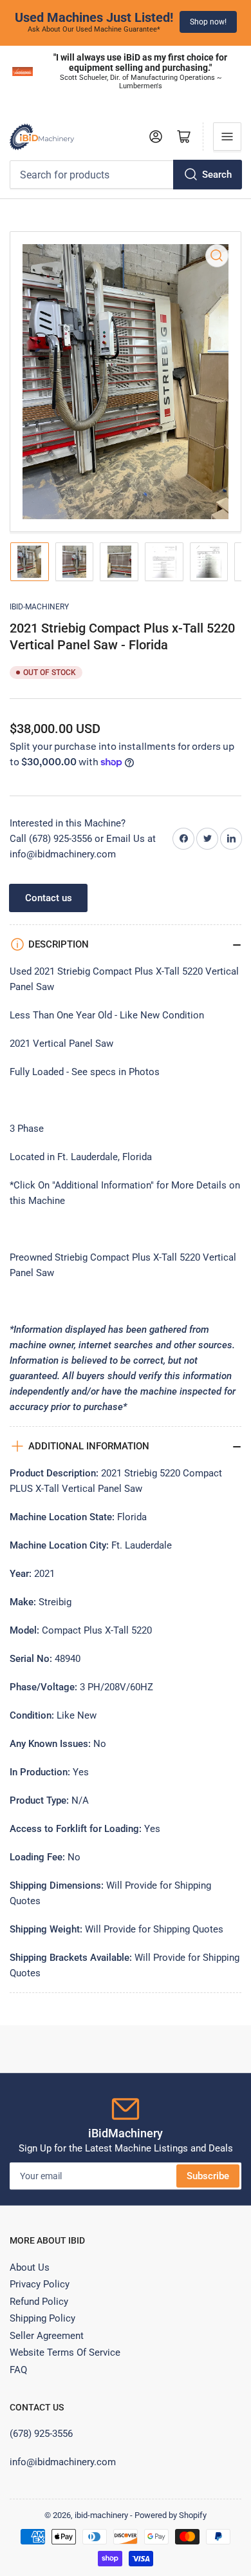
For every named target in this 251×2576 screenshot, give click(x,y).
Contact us (49, 898)
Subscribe (208, 2176)
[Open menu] (227, 137)
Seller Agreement (47, 2336)
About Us (30, 2267)
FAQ (18, 2370)
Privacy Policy (40, 2284)
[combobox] (126, 175)
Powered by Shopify (171, 2515)
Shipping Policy (42, 2318)
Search (217, 175)
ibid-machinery (39, 607)
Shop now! (208, 22)
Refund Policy (39, 2302)
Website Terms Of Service (65, 2352)
